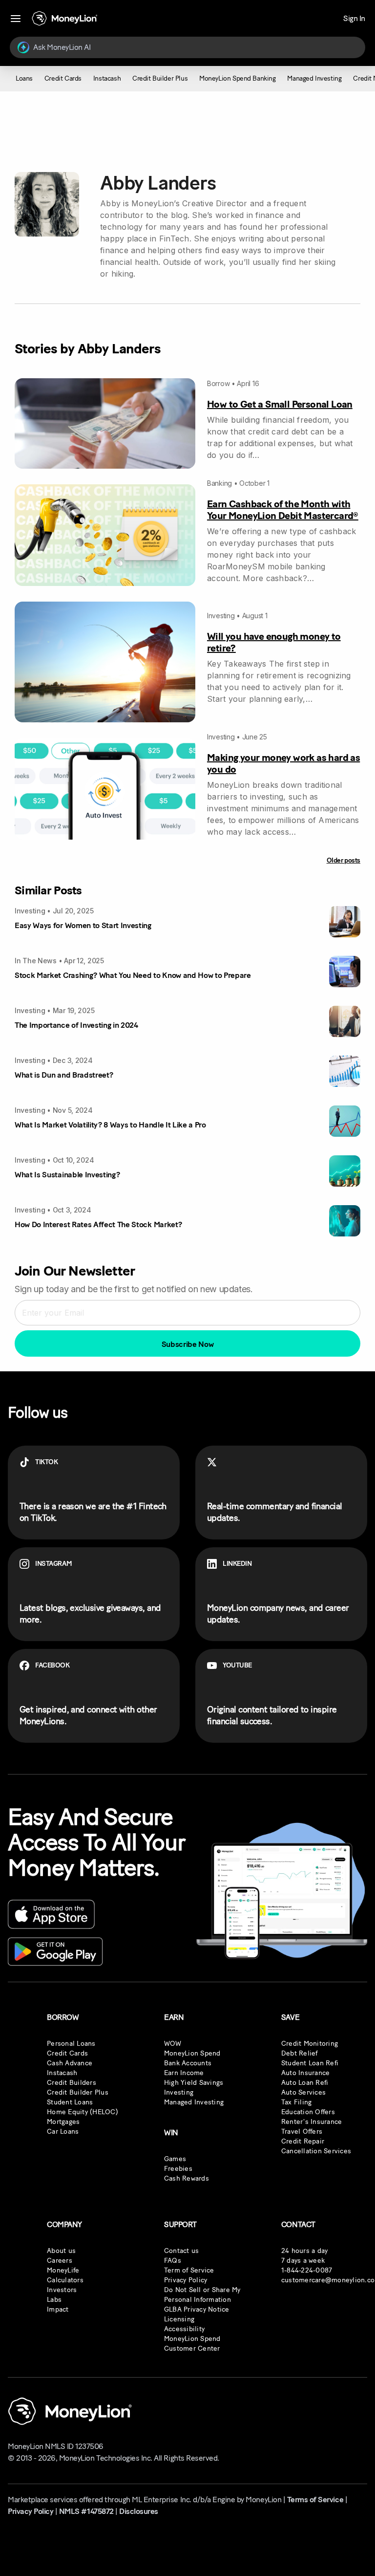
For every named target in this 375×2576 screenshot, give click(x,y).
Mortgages (63, 2122)
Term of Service (189, 2270)
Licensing (179, 2319)
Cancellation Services (316, 2151)
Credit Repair (303, 2141)
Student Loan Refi (310, 2063)
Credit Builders (72, 2083)
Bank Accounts (188, 2063)
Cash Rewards (187, 2178)
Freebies (178, 2169)
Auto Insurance (306, 2073)
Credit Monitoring (310, 2044)
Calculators (65, 2280)
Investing (179, 2092)
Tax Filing (297, 2102)
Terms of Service (315, 2500)
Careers (60, 2261)
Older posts (344, 860)
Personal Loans (71, 2044)
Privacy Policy (186, 2280)
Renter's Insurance (312, 2122)
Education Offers (308, 2112)
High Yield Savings (194, 2083)
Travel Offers (302, 2132)
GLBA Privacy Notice (197, 2309)
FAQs (173, 2261)
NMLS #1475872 (86, 2511)
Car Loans (63, 2132)
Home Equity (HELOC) (83, 2112)
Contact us (182, 2251)
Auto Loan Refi (305, 2083)
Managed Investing (194, 2102)
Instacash (62, 2073)
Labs (54, 2300)
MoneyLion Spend (192, 2053)
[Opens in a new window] (51, 1914)
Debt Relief (300, 2053)
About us (61, 2251)
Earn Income (184, 2073)
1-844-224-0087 (307, 2270)
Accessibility (184, 2329)
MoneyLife (63, 2270)
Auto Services (303, 2092)
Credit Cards (67, 2053)
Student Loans (70, 2102)
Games (175, 2159)
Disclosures (139, 2511)
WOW (173, 2044)
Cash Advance (70, 2063)
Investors (62, 2290)
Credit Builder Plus (78, 2092)
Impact (58, 2309)
